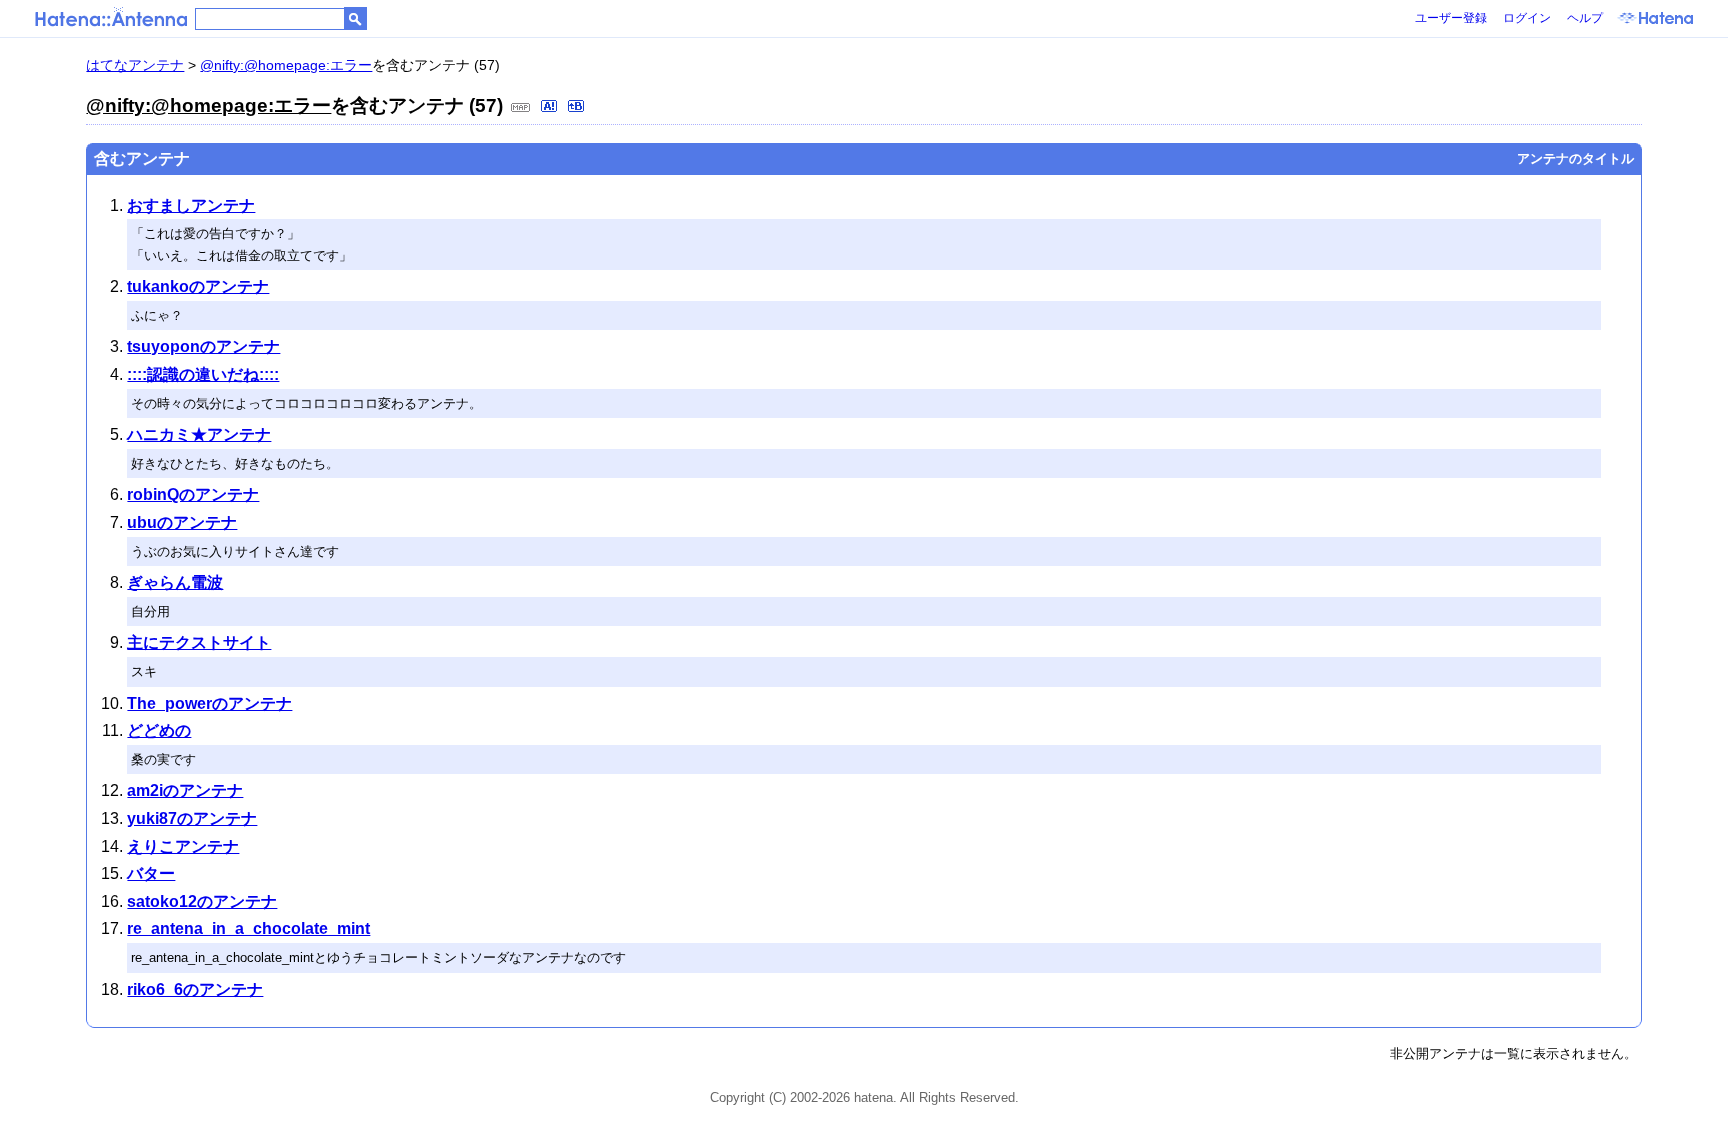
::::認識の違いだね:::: (203, 374)
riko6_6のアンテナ (195, 989)
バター (151, 873)
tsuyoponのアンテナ (203, 346)
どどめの (159, 730)
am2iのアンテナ (185, 790)
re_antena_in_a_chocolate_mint (248, 928)
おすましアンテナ (191, 205)
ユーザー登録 (1451, 18)
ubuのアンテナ (182, 522)
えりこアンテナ (183, 846)
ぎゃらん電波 (175, 582)
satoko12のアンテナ (202, 901)
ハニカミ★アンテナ (199, 434)
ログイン (1527, 18)
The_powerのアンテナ (209, 703)
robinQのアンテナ (193, 494)
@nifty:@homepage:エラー (286, 65)
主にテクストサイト (199, 642)
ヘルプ (1585, 18)
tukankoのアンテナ (198, 286)
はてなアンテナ (135, 65)
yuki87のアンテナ (192, 818)
